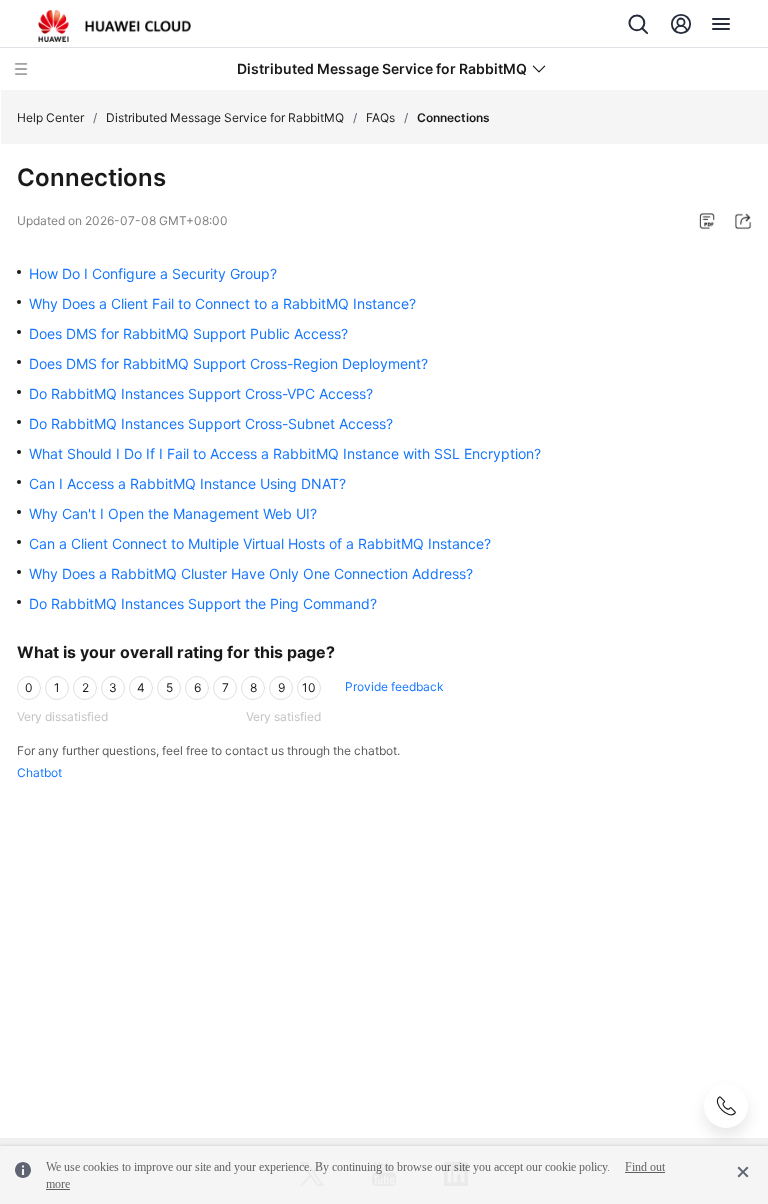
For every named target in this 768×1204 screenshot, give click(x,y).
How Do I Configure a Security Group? (153, 273)
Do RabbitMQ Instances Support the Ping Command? (203, 603)
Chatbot (39, 772)
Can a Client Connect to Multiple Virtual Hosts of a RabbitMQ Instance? (260, 543)
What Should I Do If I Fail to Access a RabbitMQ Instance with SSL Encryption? (285, 453)
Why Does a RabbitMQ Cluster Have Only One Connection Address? (251, 573)
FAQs (380, 117)
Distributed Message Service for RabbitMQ (225, 117)
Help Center (50, 117)
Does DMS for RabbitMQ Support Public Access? (188, 333)
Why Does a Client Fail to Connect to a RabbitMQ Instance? (222, 303)
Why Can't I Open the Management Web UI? (173, 513)
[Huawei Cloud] (114, 26)
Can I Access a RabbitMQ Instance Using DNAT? (187, 483)
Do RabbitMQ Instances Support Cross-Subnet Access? (211, 423)
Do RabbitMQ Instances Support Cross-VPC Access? (201, 393)
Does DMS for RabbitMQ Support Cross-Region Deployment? (228, 363)
